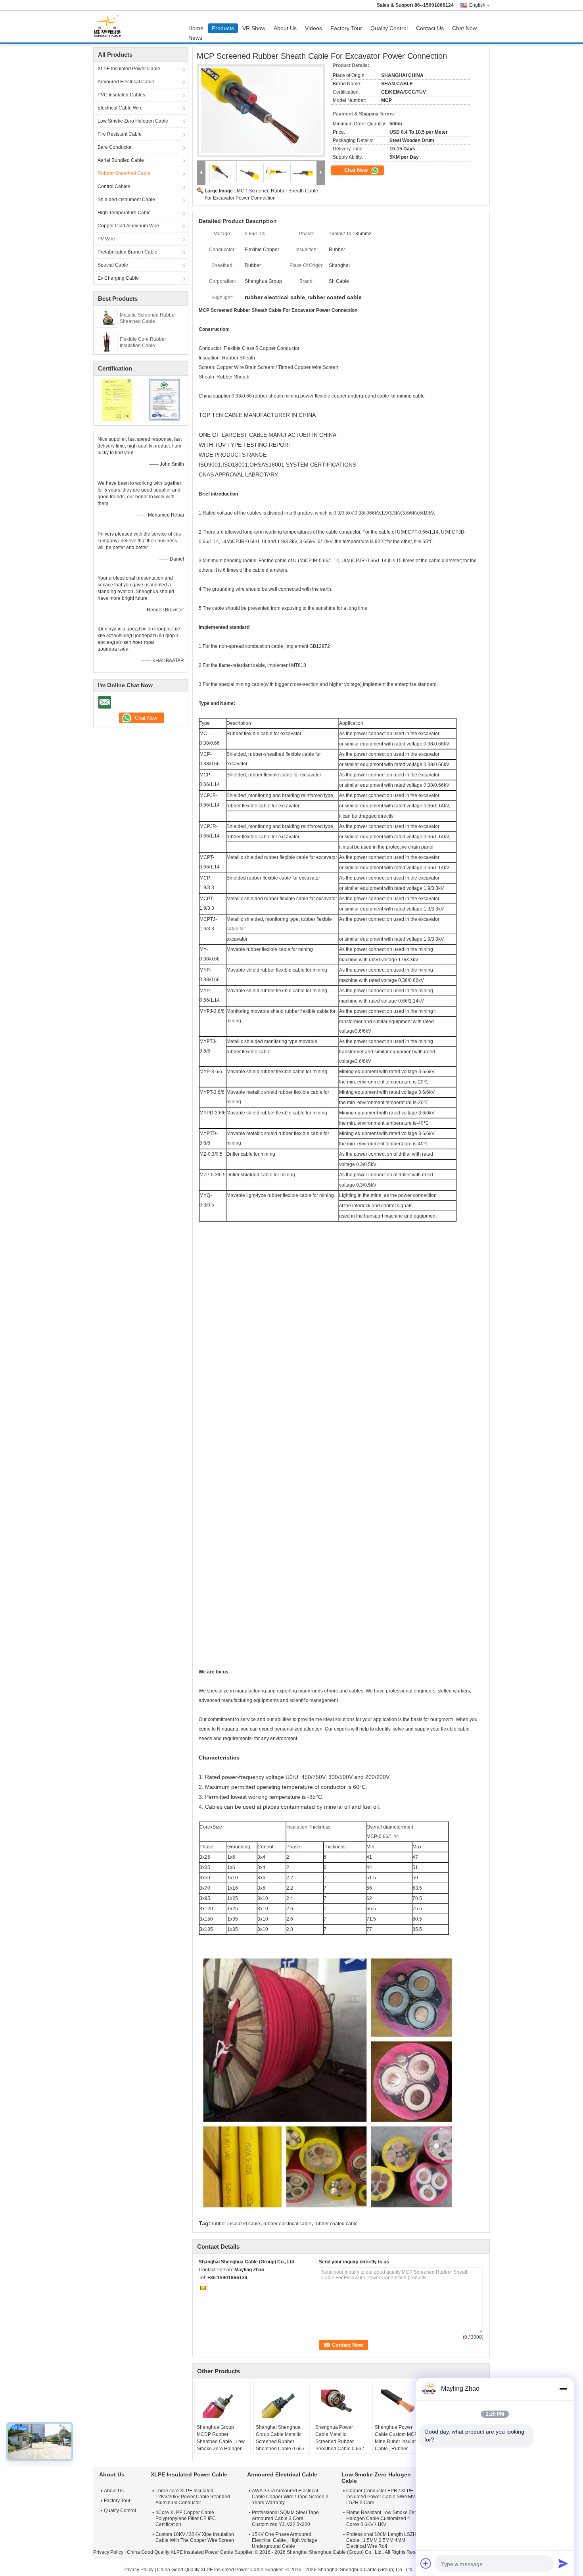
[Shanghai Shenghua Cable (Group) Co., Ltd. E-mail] (203, 2288)
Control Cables (114, 186)
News (195, 38)
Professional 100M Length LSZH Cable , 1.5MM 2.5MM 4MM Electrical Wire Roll (381, 2540)
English (477, 5)
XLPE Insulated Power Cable (129, 69)
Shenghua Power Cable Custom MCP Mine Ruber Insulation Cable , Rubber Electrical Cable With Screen (399, 2445)
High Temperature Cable (124, 213)
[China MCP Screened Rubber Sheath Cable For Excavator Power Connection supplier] (261, 111)
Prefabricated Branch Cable (128, 252)
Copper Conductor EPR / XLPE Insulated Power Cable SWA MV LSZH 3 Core (381, 2497)
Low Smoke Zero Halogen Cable (133, 121)
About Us (285, 28)
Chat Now (464, 28)
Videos (314, 28)
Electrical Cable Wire (120, 108)
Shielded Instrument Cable (126, 200)
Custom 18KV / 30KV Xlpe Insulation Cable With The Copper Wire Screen (195, 2537)
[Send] (563, 2563)
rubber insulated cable (236, 2224)
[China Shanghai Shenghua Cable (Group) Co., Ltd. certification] (117, 400)
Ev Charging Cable (118, 278)
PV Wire (106, 239)
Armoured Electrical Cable (126, 82)
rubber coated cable (336, 2224)
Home (196, 28)
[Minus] (563, 2389)
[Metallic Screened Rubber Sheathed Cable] (107, 317)
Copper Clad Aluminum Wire (128, 226)
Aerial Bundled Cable (121, 160)
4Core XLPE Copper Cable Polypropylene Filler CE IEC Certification (186, 2518)
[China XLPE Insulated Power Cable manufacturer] (109, 27)
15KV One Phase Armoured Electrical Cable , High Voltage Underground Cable (285, 2540)
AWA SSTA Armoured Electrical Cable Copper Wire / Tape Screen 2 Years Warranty (290, 2497)
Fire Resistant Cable (120, 134)
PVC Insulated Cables (121, 95)
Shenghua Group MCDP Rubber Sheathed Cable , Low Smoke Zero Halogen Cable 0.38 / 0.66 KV (221, 2442)
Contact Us (430, 28)
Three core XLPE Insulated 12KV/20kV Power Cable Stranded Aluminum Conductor (193, 2497)
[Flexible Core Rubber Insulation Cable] (107, 342)
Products (223, 28)
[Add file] (426, 2563)
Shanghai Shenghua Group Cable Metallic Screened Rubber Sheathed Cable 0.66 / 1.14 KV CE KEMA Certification (280, 2445)
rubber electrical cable (287, 2224)
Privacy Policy (108, 2552)
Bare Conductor (115, 147)
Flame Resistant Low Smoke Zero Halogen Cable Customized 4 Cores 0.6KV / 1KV (383, 2518)
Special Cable (113, 265)
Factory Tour (346, 28)
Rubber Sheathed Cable (124, 173)
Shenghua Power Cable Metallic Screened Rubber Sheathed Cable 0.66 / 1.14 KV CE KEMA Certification (339, 2445)
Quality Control (389, 28)
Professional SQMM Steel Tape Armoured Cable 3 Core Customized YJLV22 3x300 (285, 2518)
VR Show (254, 28)
